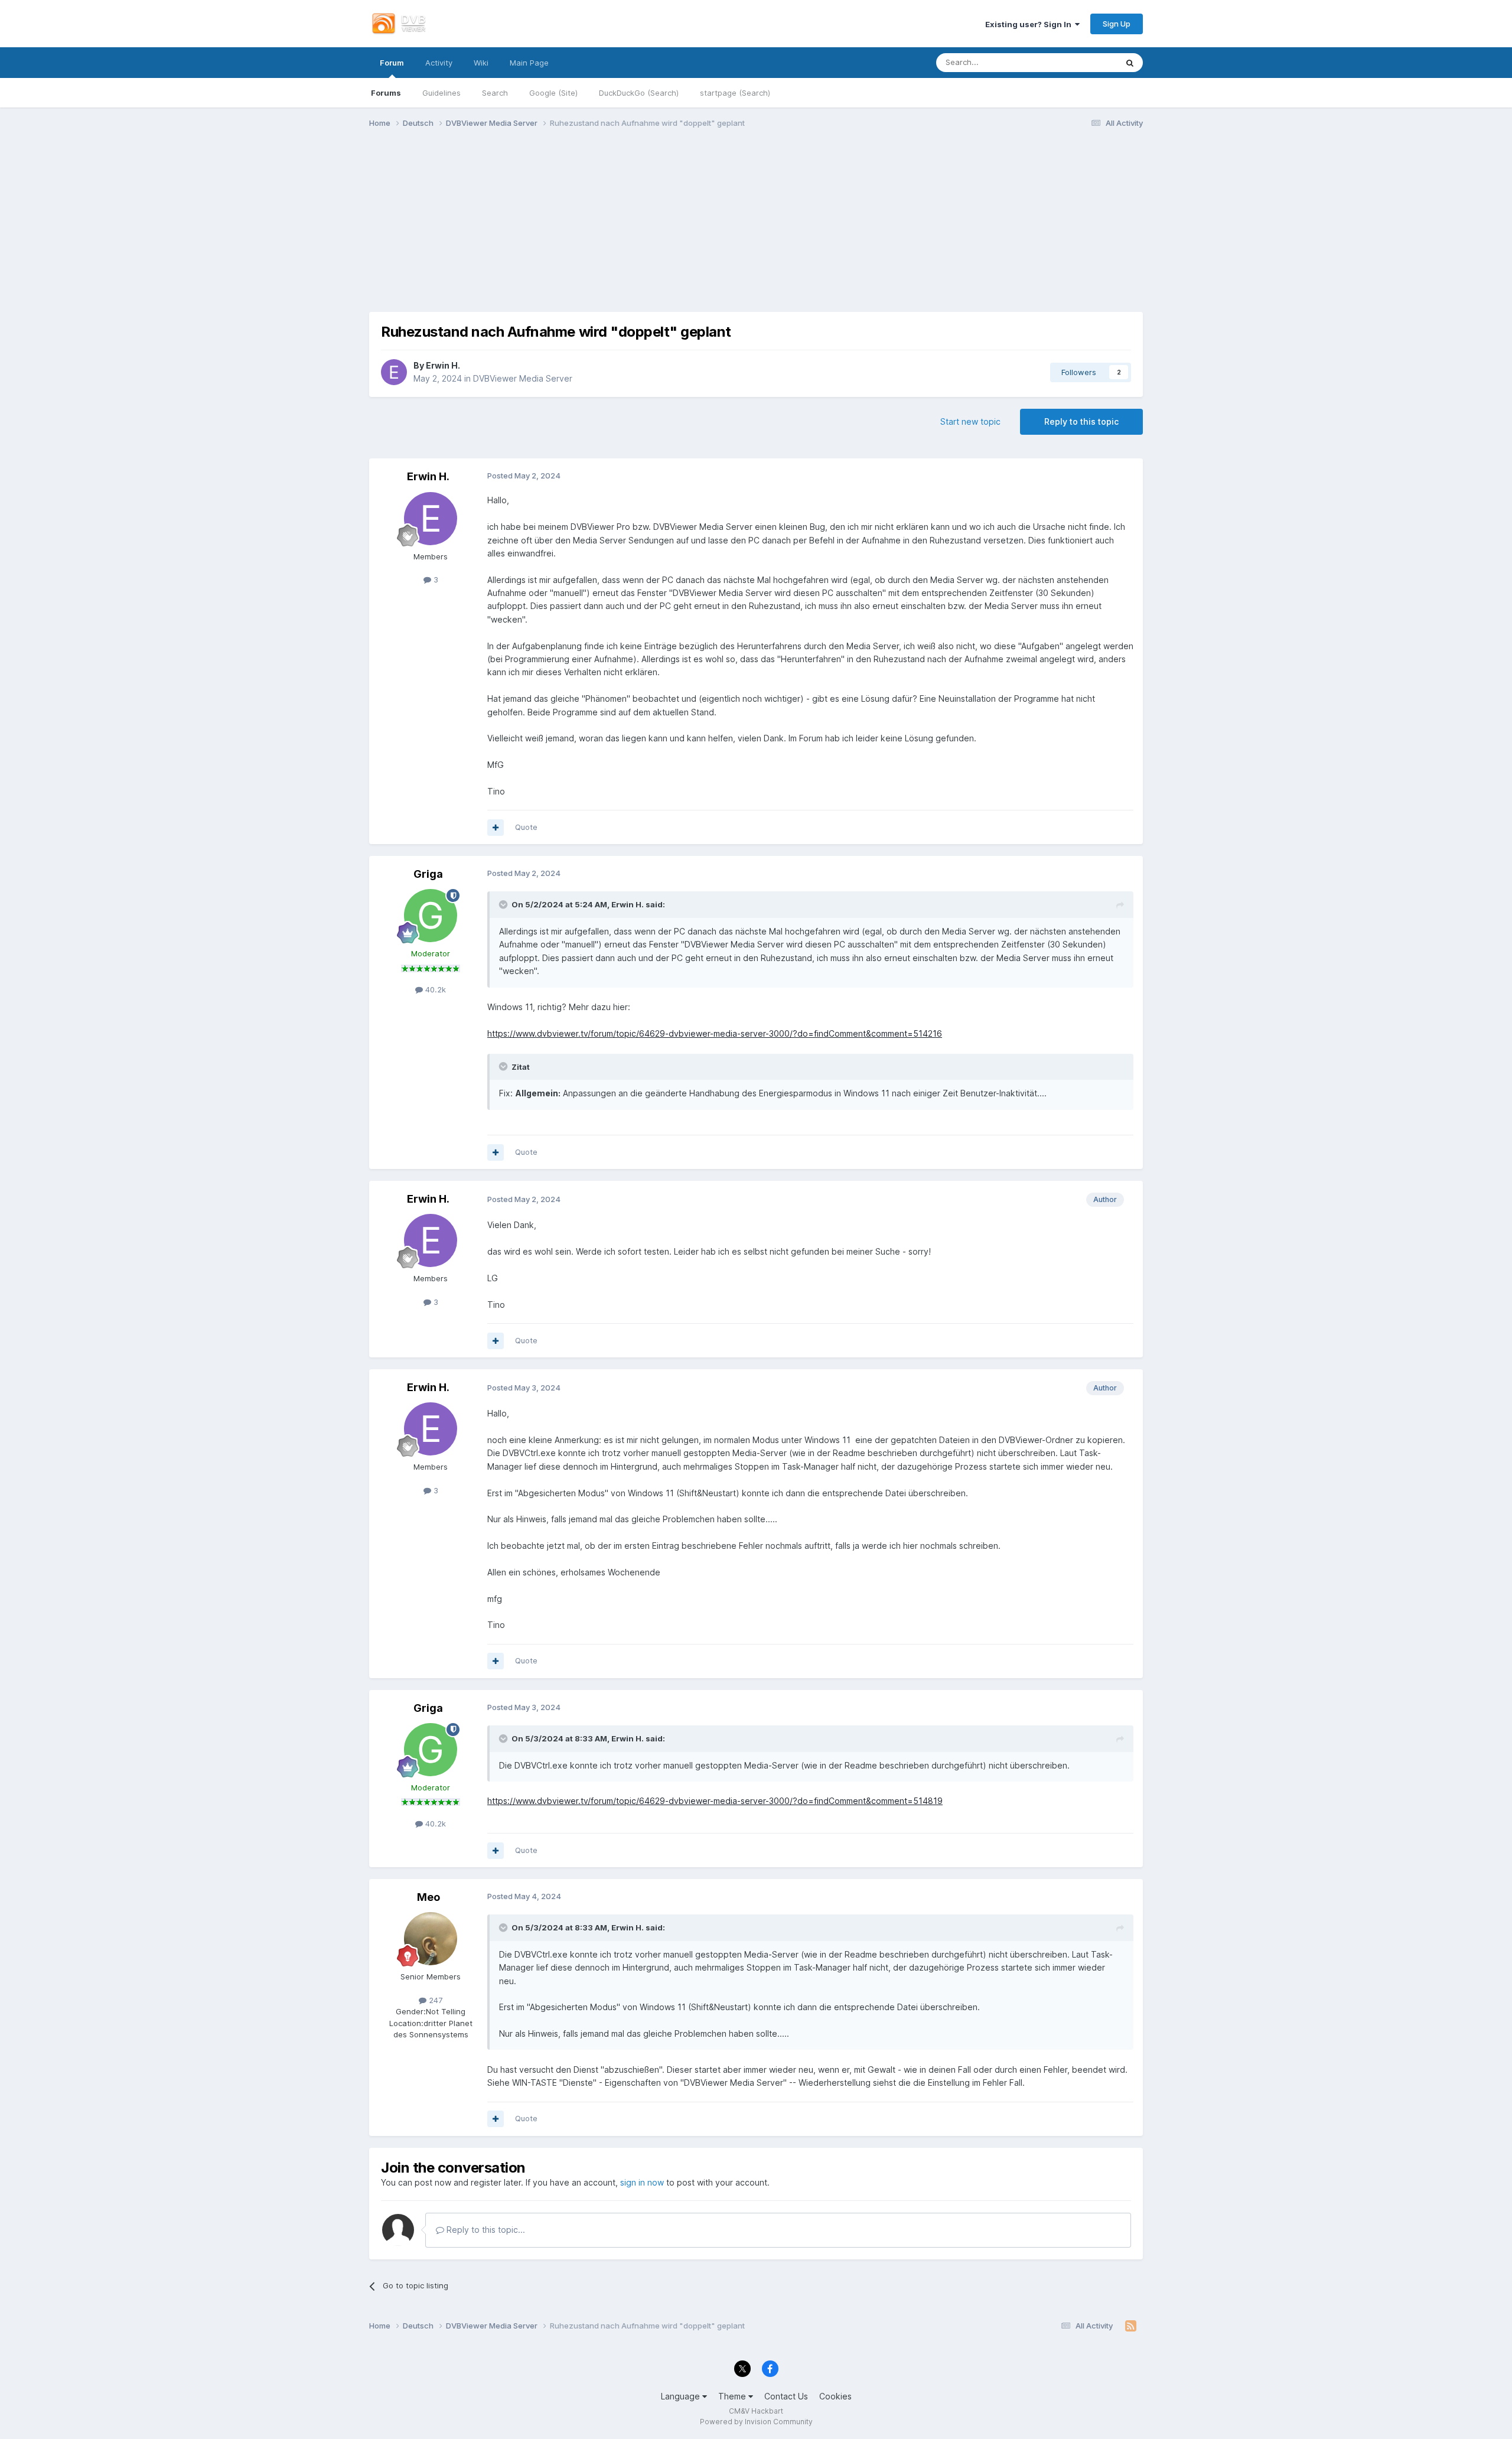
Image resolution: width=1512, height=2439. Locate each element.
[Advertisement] (756, 229)
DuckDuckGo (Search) (639, 93)
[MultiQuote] (496, 828)
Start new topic (970, 421)
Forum (392, 63)
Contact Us (786, 2396)
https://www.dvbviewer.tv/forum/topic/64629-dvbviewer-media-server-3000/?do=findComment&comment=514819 (715, 1801)
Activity (439, 63)
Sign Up (1117, 24)
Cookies (835, 2396)
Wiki (481, 63)
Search (495, 93)
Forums (386, 93)
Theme (733, 2396)
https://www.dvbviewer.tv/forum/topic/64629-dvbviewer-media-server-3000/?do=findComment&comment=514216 (715, 1033)
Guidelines (441, 93)
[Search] (1130, 63)
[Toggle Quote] (504, 904)
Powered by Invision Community (756, 2422)
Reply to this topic (1081, 421)
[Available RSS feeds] (1131, 2326)
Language (682, 2396)
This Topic (1084, 62)
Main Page (529, 63)
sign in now (642, 2182)
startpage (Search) (735, 93)
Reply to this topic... (485, 2230)
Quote (526, 827)
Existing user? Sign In (1030, 24)
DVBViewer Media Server (523, 378)
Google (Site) (553, 93)
